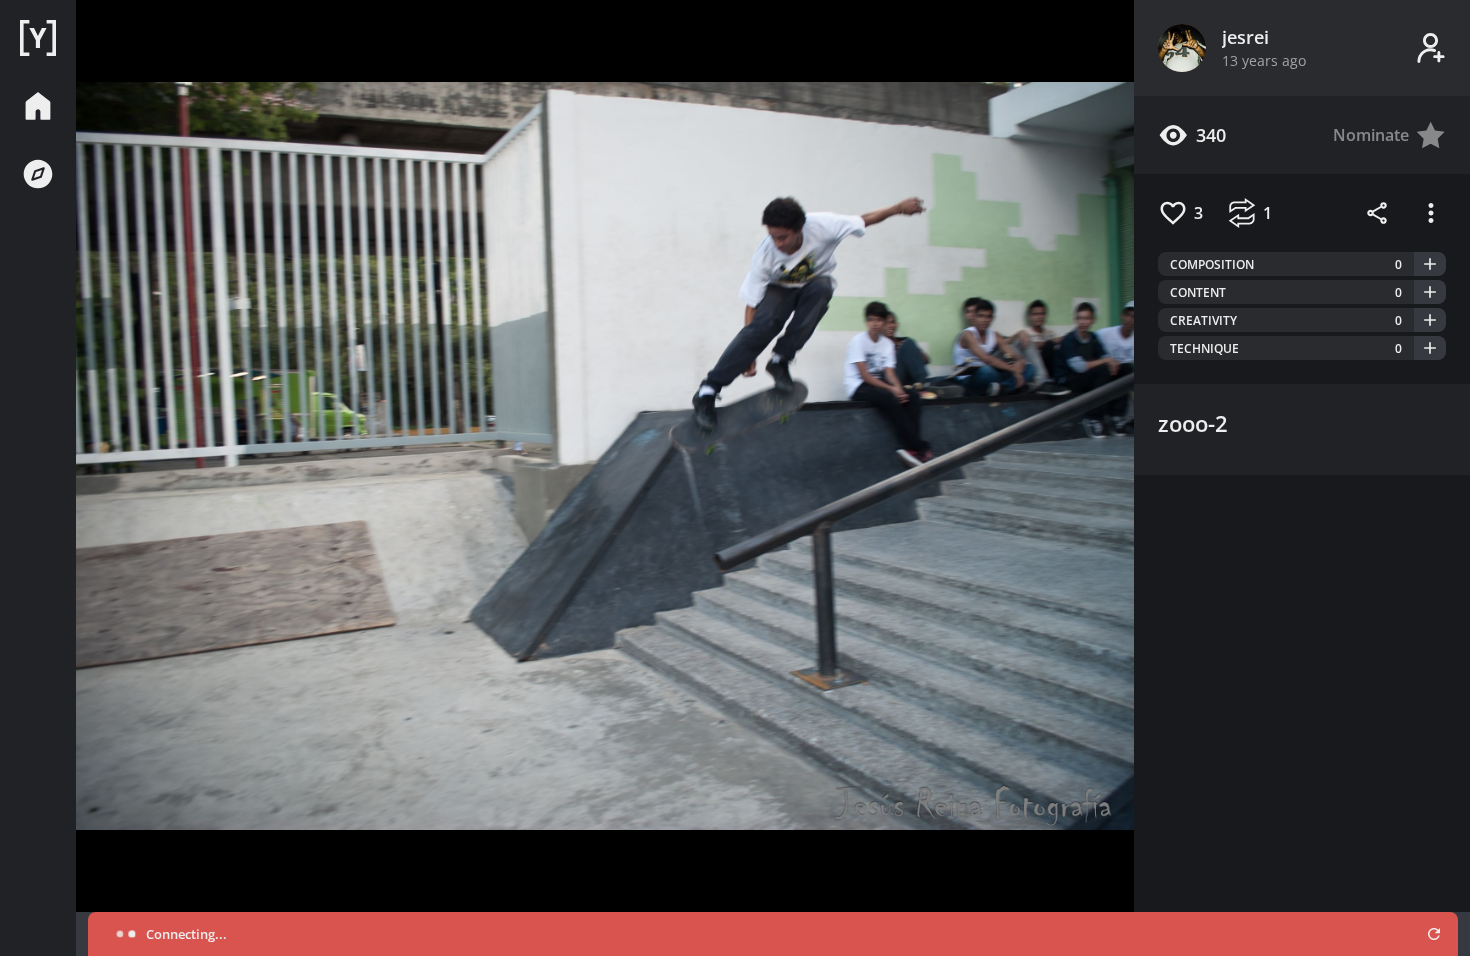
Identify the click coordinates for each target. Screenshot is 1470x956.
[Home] (38, 38)
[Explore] (38, 174)
